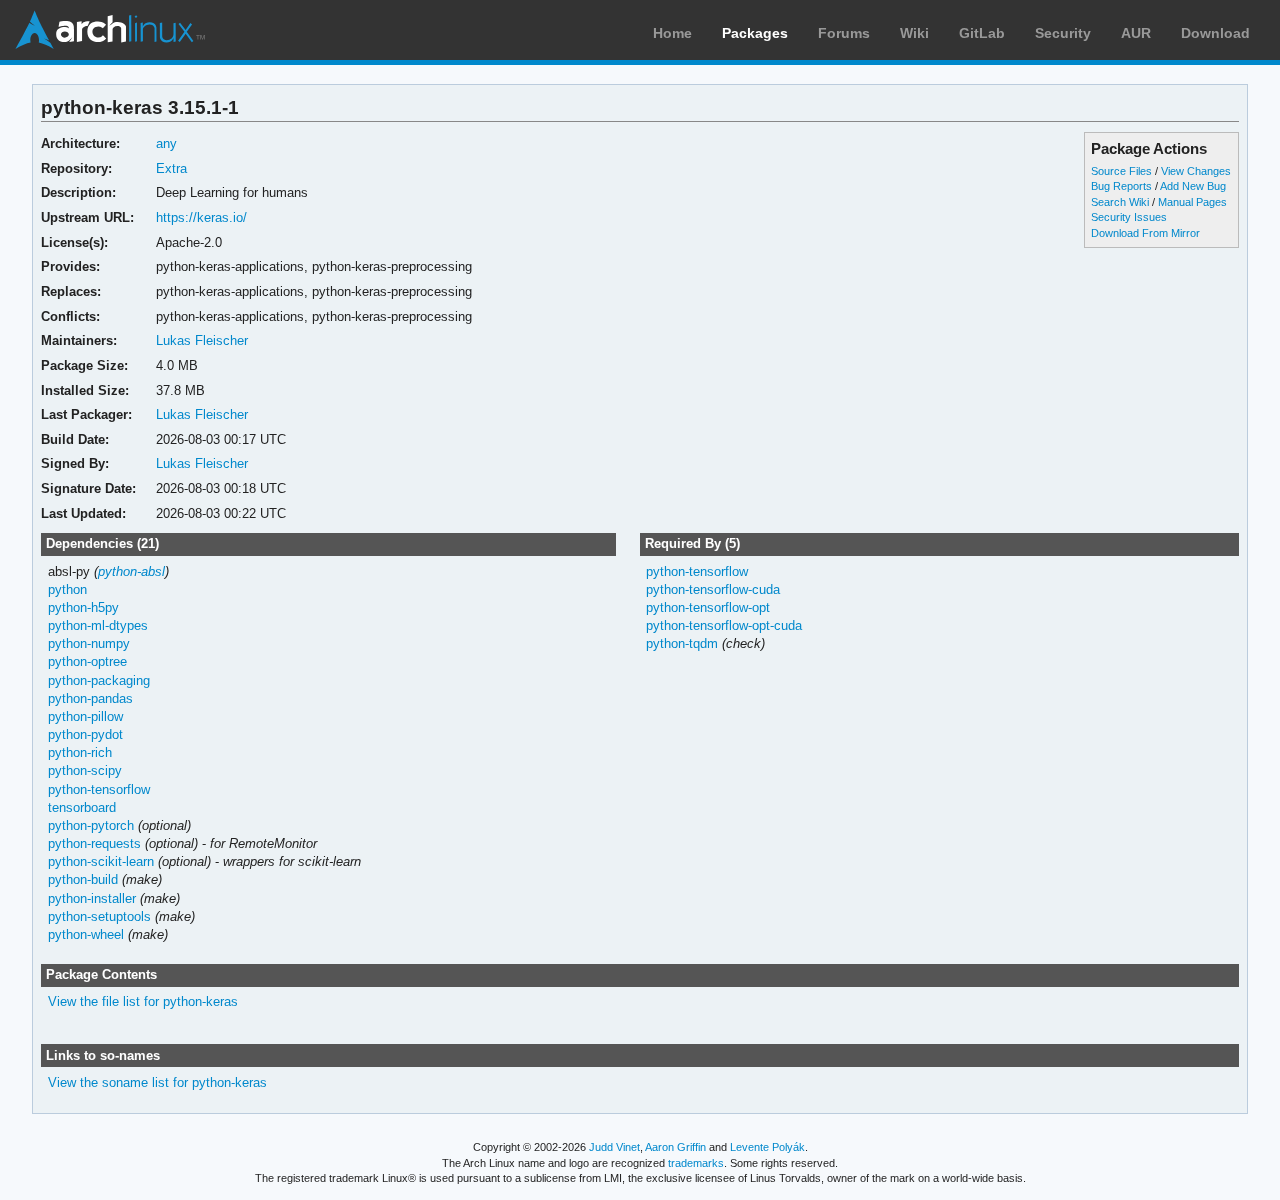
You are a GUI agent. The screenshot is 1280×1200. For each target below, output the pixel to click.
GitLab (982, 33)
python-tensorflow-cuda (713, 589)
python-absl (131, 571)
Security (1063, 33)
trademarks (696, 1163)
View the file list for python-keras (143, 1001)
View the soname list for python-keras (157, 1082)
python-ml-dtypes (98, 625)
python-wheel (86, 934)
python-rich (80, 752)
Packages (755, 33)
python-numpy (89, 643)
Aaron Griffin (675, 1147)
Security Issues (1129, 217)
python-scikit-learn (101, 861)
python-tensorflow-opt (708, 607)
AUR (1136, 33)
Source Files (1121, 171)
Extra (171, 168)
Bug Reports (1121, 186)
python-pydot (85, 734)
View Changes (1196, 171)
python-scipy (85, 770)
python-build (83, 879)
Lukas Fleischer (202, 340)
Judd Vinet (614, 1147)
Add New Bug (1193, 186)
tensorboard (82, 807)
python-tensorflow (99, 789)
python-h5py (83, 607)
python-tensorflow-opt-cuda (724, 625)
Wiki (914, 33)
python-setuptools (99, 916)
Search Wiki (1120, 202)
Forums (844, 33)
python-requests (94, 843)
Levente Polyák (767, 1147)
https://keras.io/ (201, 217)
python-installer (92, 898)
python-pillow (85, 716)
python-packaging (99, 680)
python (67, 589)
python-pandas (90, 698)
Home (672, 33)
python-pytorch (91, 825)
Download (1215, 33)
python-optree (87, 661)
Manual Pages (1192, 202)
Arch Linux (110, 30)
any (166, 143)
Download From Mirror (1145, 233)
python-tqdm (682, 643)
